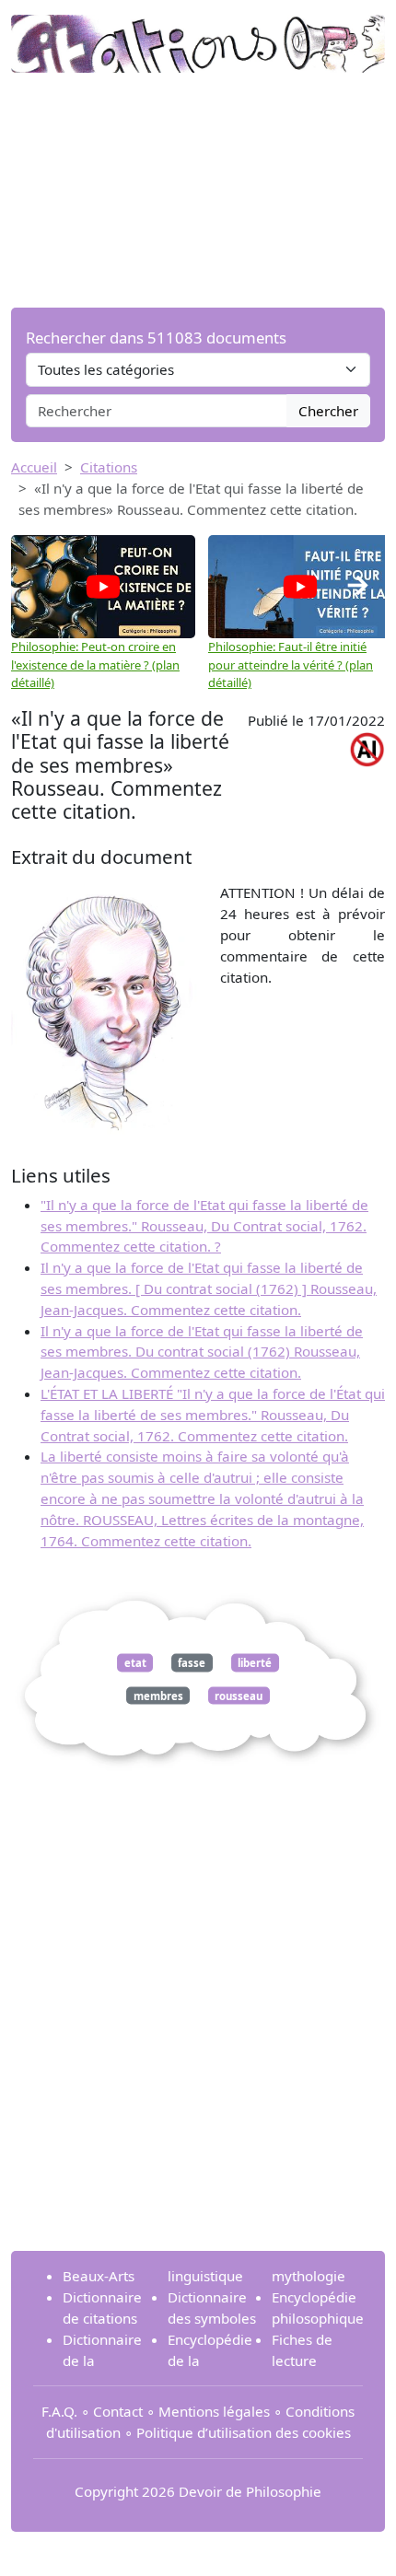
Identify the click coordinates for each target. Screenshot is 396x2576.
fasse (192, 1663)
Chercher (328, 411)
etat (135, 1663)
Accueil (34, 467)
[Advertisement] (198, 190)
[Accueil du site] (198, 34)
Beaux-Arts (99, 2276)
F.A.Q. (59, 2411)
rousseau (239, 1695)
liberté (255, 1663)
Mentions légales (214, 2411)
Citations (109, 467)
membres (158, 1695)
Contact (118, 2411)
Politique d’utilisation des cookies (244, 2432)
